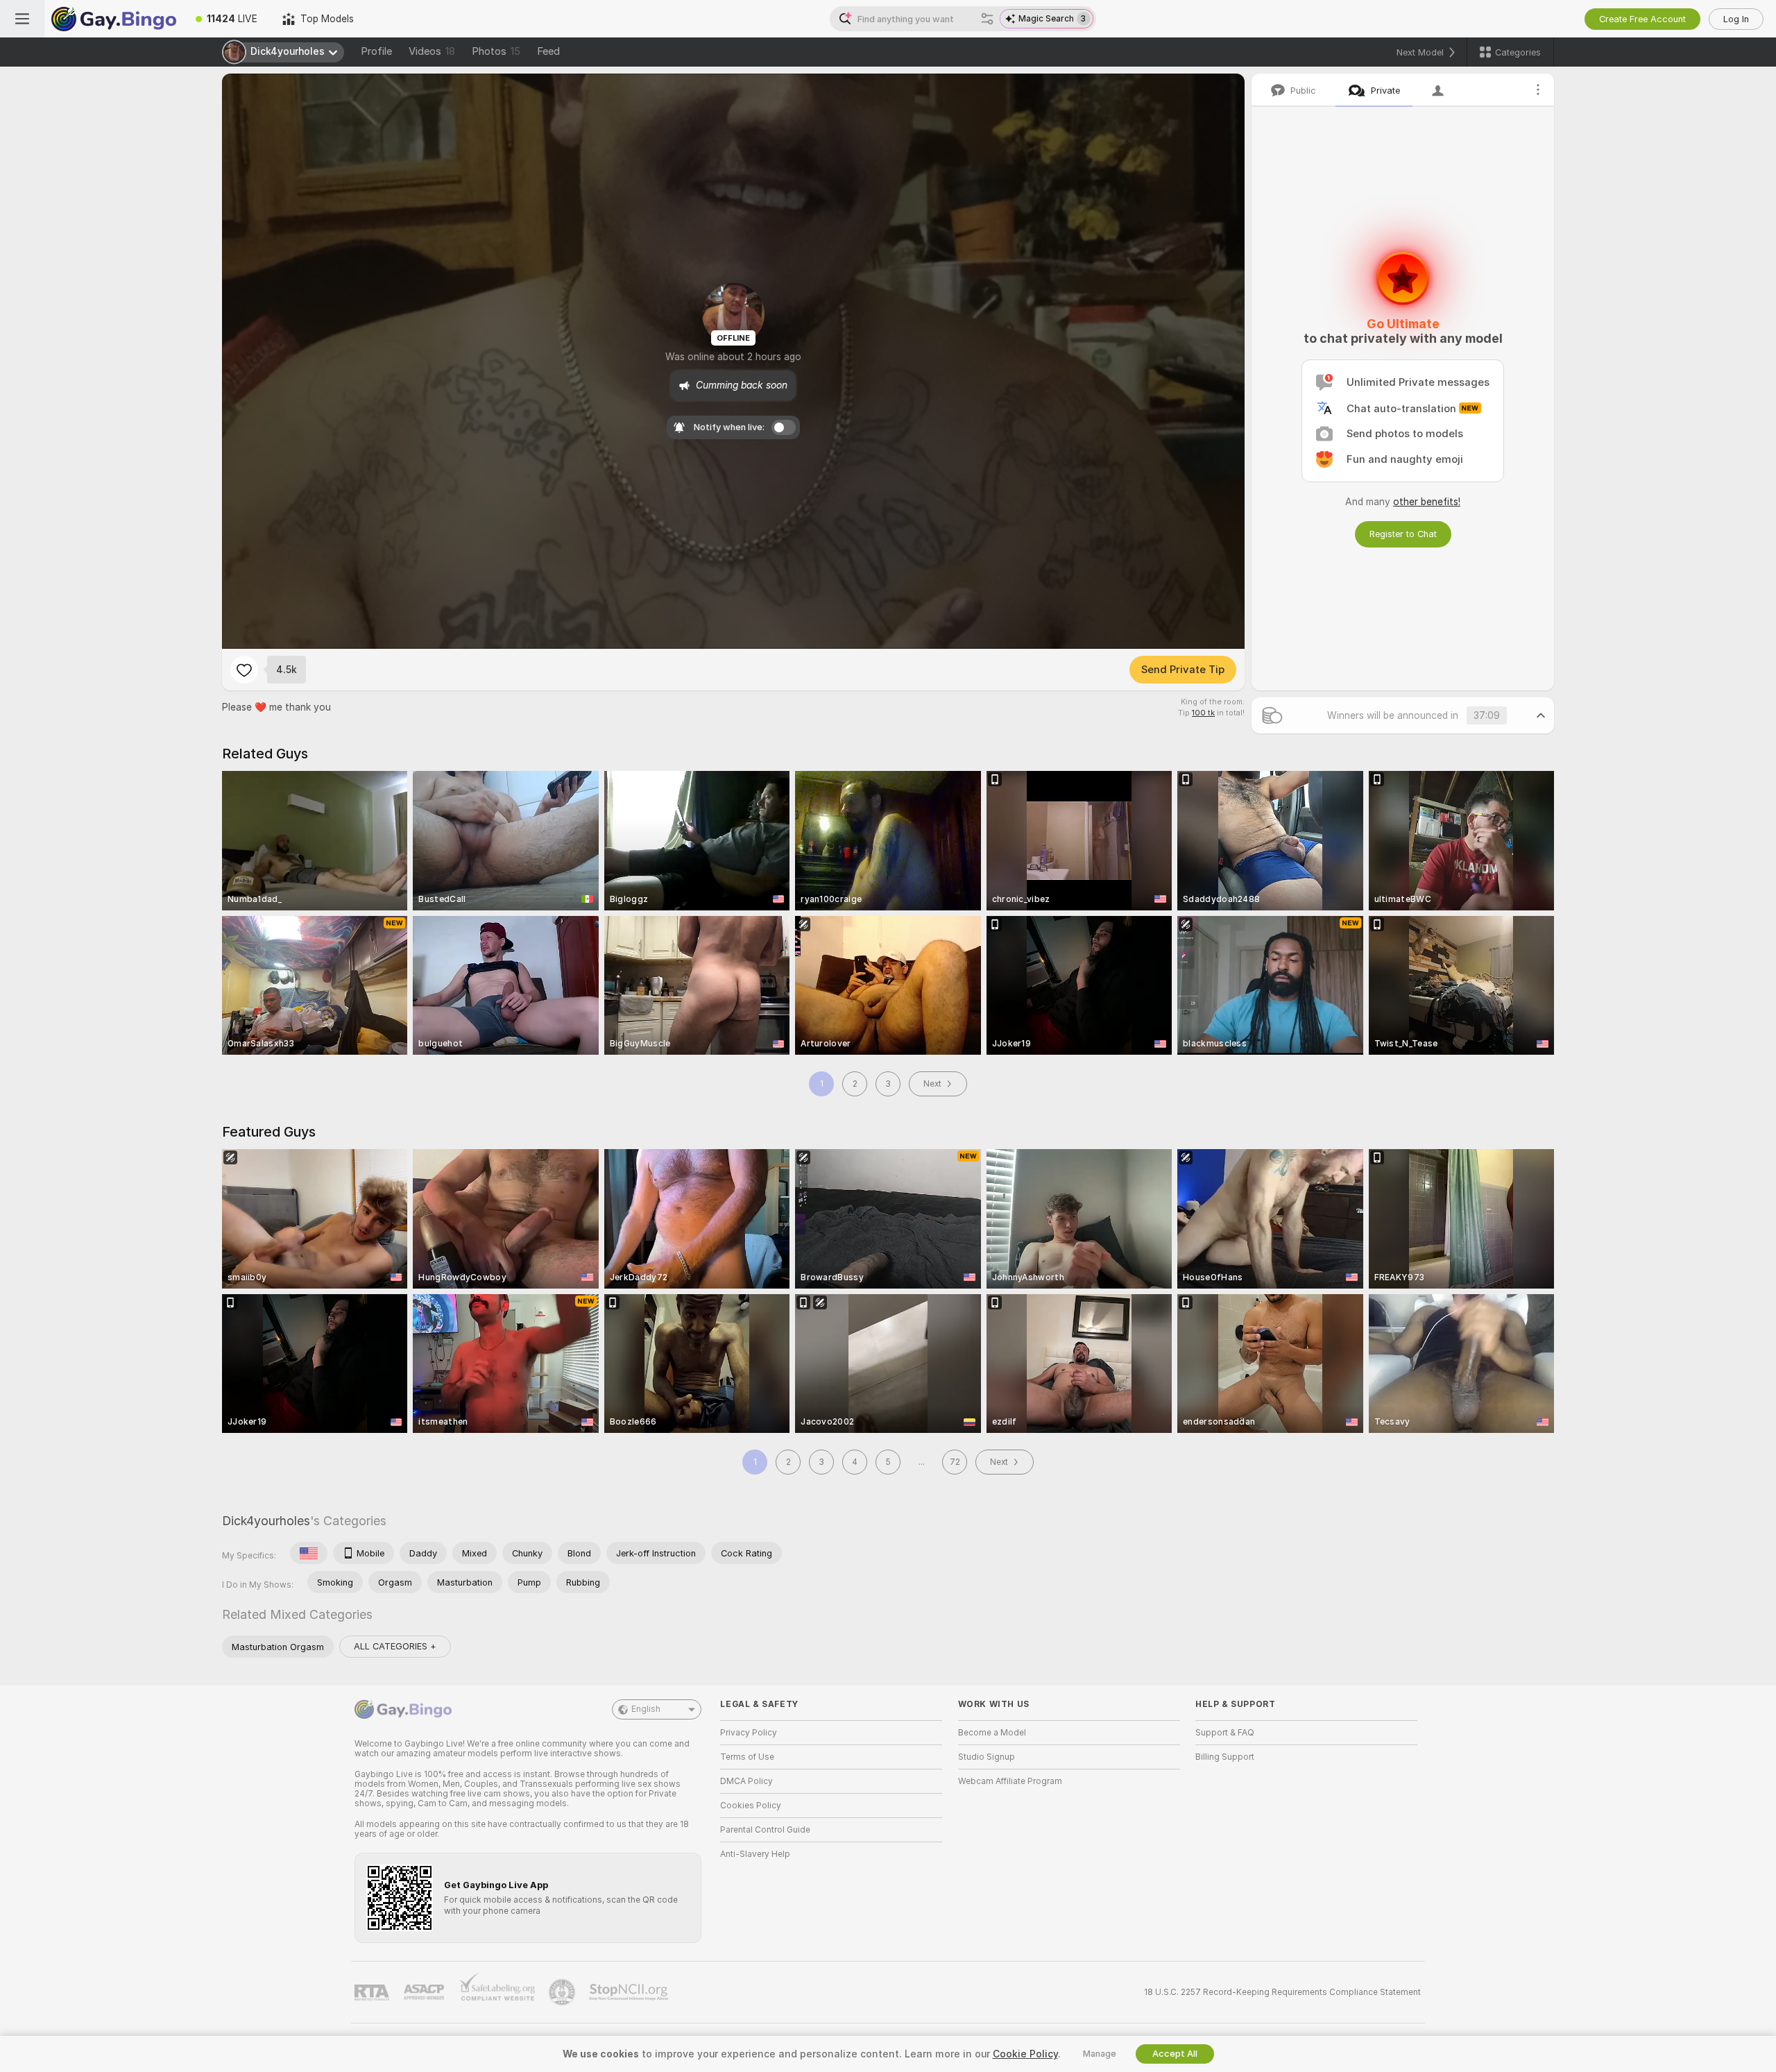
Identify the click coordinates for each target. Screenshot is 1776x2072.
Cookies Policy (751, 1806)
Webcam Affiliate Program (1010, 1781)
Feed (548, 51)
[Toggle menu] (22, 19)
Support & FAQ (1225, 1733)
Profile (376, 51)
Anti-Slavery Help (755, 1854)
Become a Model (992, 1733)
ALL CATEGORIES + (395, 1646)
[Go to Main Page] (114, 19)
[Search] (987, 19)
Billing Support (1225, 1757)
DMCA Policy (746, 1781)
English (646, 1709)
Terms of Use (747, 1757)
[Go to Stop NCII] (630, 1992)
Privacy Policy (749, 1733)
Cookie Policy (1025, 2054)
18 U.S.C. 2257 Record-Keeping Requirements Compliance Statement (1282, 1992)
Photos (496, 51)
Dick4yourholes (266, 1521)
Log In (1736, 19)
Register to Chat (1403, 534)
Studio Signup (987, 1757)
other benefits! (1427, 502)
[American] (309, 1553)
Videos (432, 51)
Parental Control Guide (765, 1830)
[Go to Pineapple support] (563, 1992)
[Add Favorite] (244, 670)
